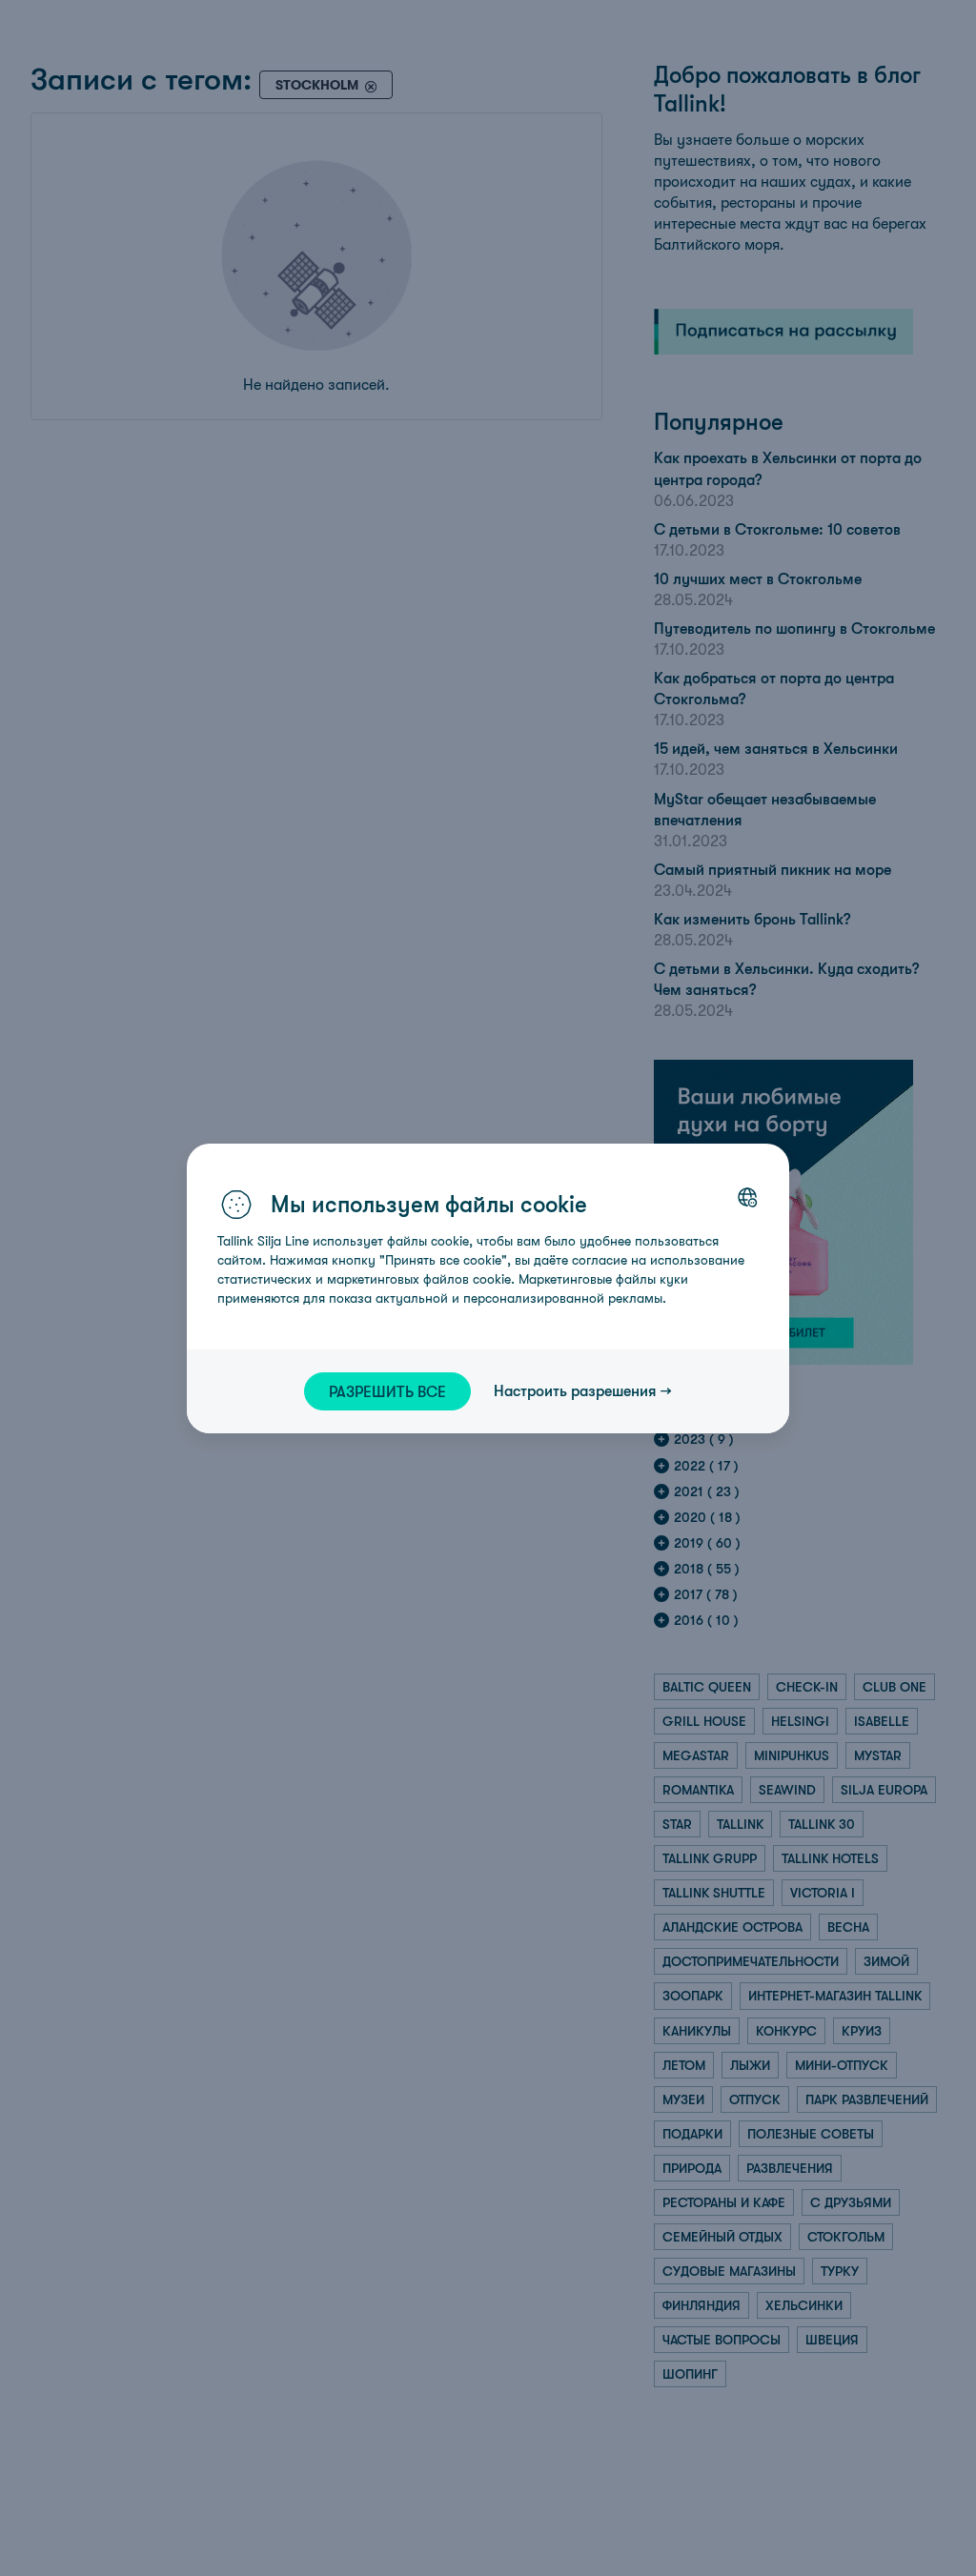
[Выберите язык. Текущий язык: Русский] (747, 1197)
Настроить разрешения (575, 1390)
